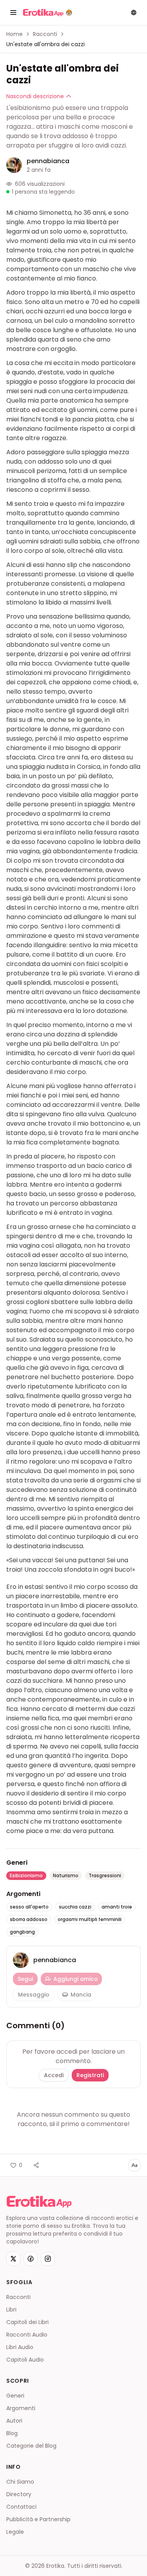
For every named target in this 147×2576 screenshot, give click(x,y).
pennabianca (48, 161)
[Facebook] (31, 2259)
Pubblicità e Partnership (38, 2519)
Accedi (54, 2075)
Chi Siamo (20, 2482)
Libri (11, 2310)
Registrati (90, 2075)
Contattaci (21, 2507)
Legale (15, 2532)
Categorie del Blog (31, 2446)
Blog (12, 2433)
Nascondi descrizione (35, 96)
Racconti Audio (27, 2335)
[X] (13, 2259)
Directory (19, 2494)
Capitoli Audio (25, 2360)
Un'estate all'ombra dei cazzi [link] (45, 44)
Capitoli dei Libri (27, 2322)
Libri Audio (20, 2347)
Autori (14, 2421)
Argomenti (21, 2408)
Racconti (45, 34)
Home (15, 34)
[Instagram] (48, 2259)
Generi (15, 2396)
